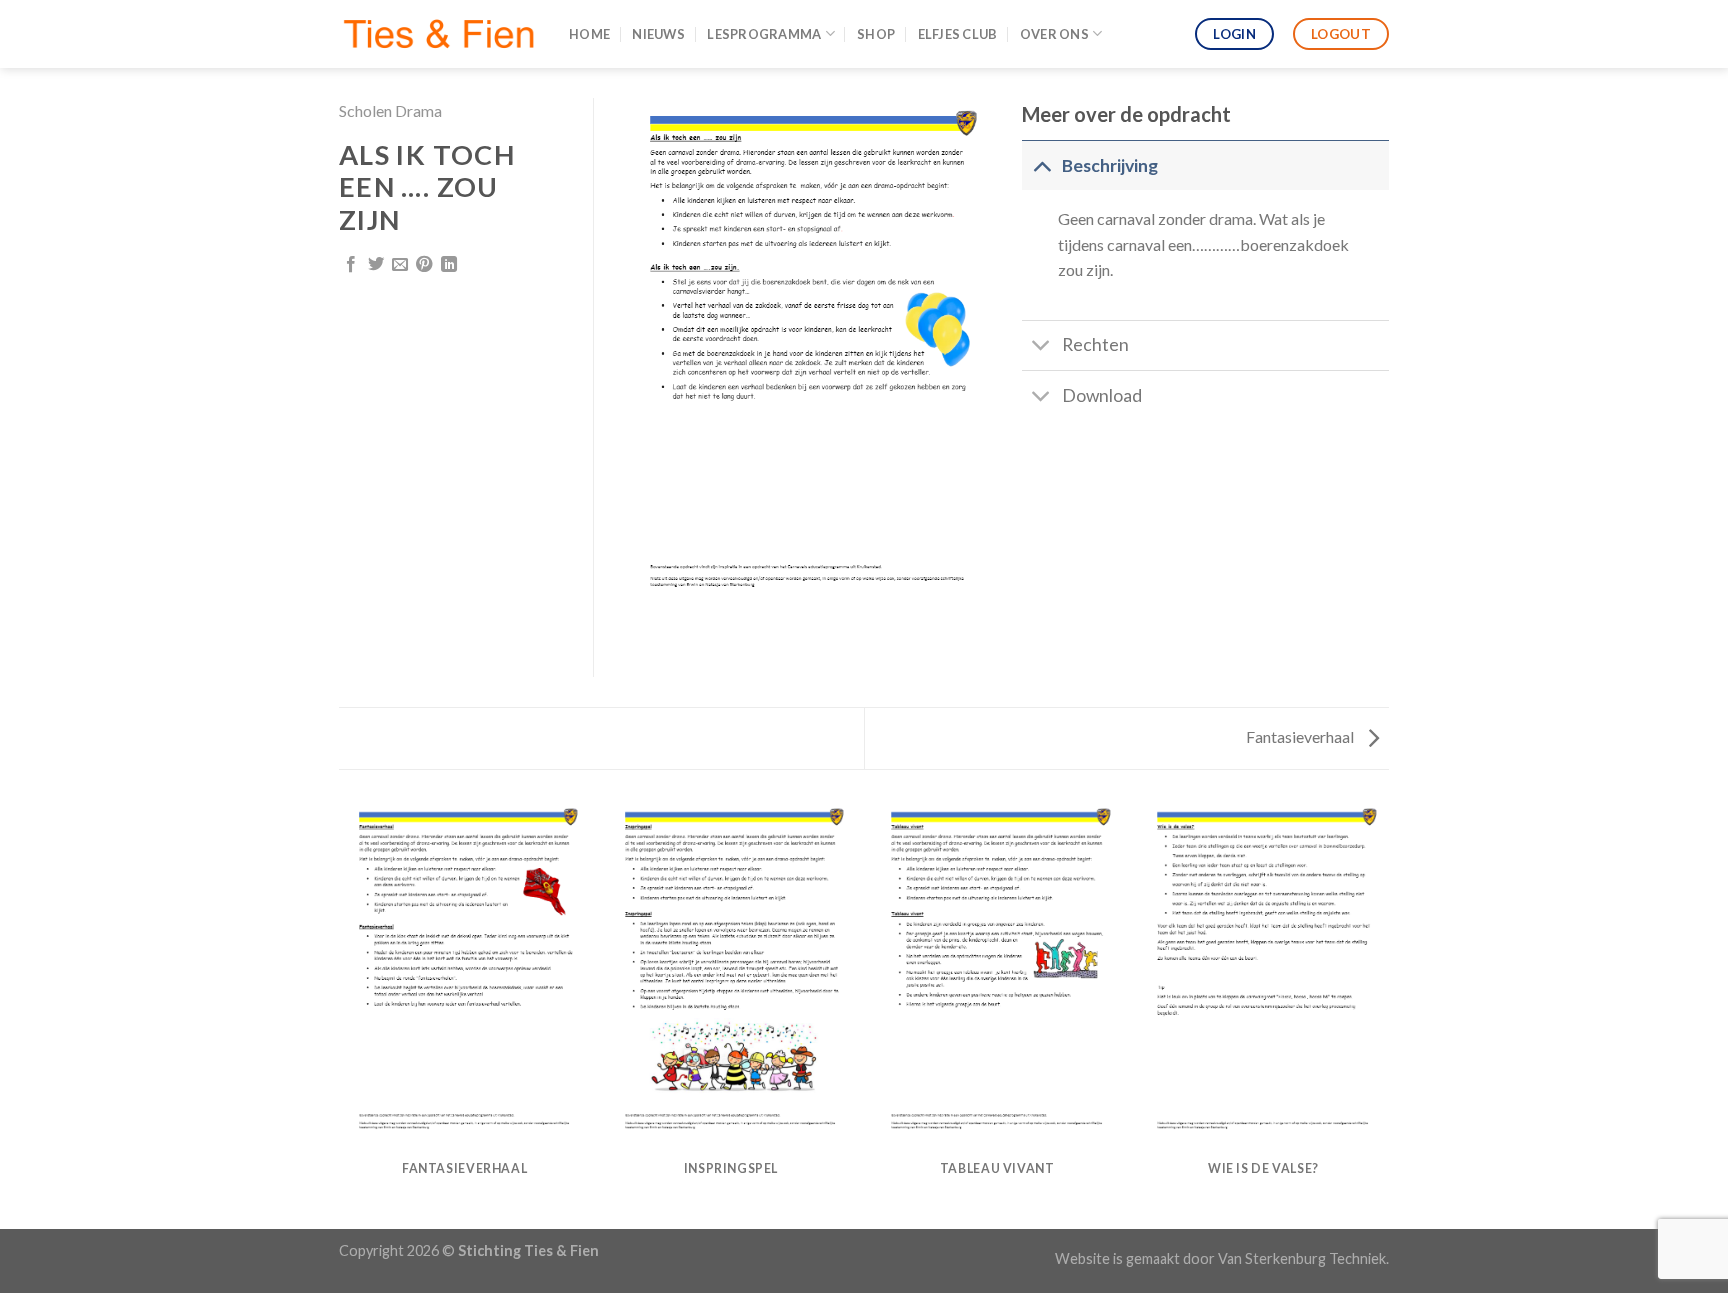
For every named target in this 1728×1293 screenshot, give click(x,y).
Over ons (1054, 34)
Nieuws (658, 34)
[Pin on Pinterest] (424, 265)
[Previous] (343, 1013)
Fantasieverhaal (1301, 736)
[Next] (1386, 1013)
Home (589, 34)
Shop (876, 34)
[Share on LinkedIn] (449, 265)
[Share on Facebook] (351, 265)
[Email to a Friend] (400, 265)
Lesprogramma (764, 34)
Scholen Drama (390, 110)
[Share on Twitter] (376, 265)
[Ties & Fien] (439, 34)
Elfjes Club (958, 34)
